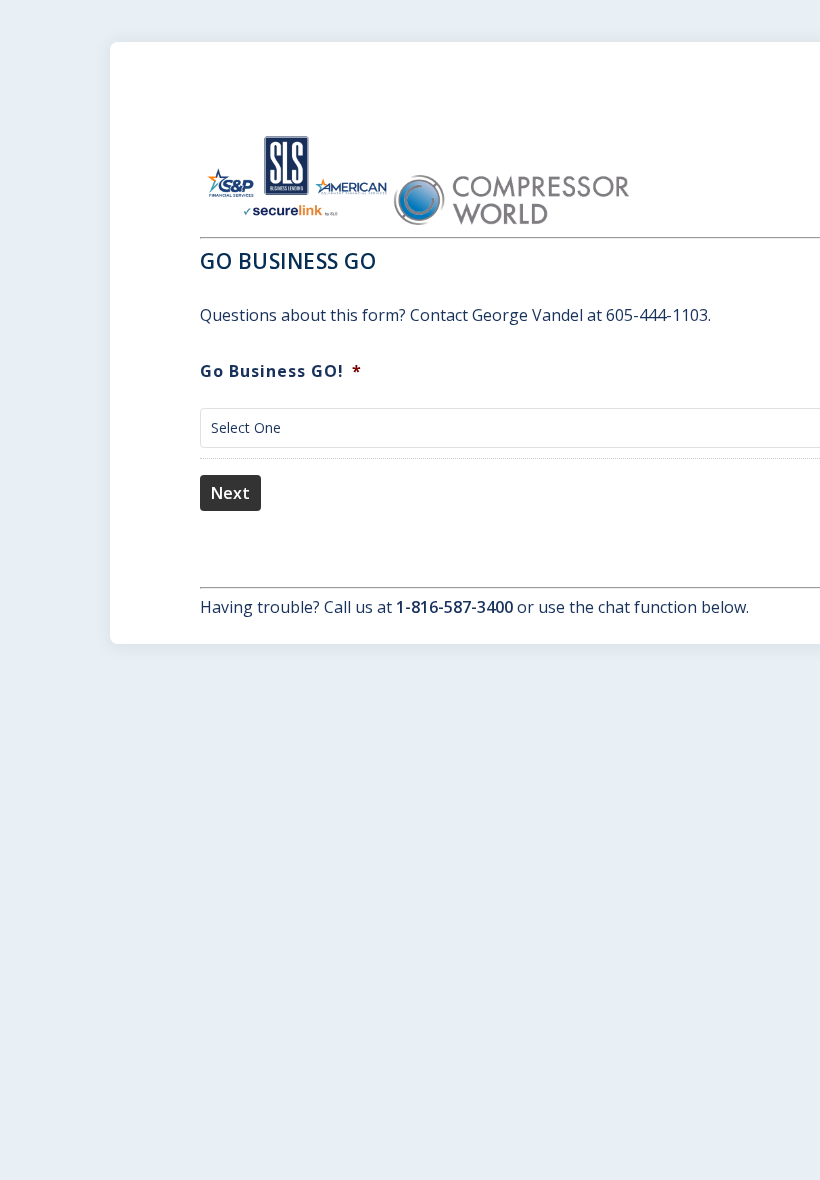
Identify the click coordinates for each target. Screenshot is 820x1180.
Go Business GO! (281, 371)
